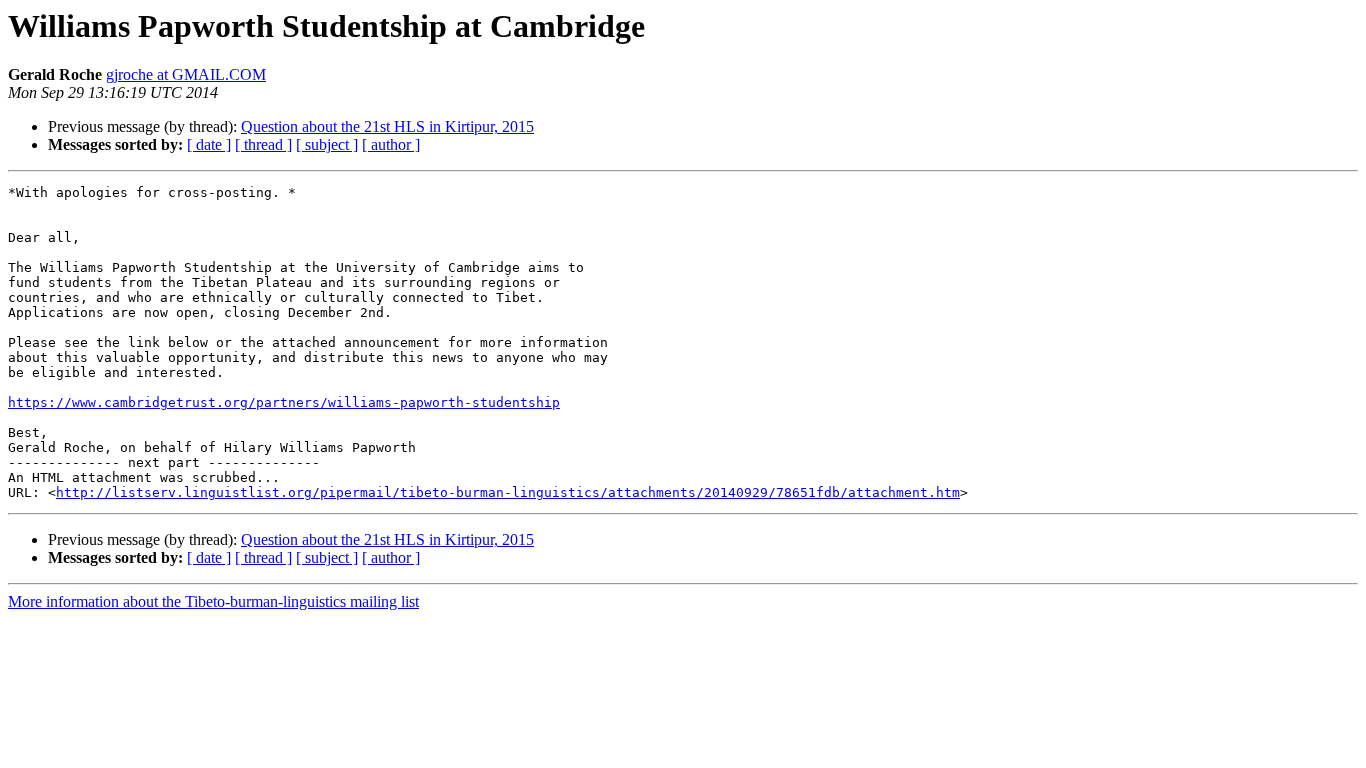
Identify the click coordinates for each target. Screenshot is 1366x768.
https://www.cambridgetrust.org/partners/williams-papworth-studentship (284, 402)
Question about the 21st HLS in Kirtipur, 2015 (387, 126)
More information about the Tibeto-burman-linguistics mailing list (213, 601)
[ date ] (209, 144)
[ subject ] (327, 144)
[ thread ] (263, 144)
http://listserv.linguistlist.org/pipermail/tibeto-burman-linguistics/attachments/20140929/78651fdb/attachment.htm (508, 492)
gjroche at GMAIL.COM (186, 74)
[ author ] (391, 144)
